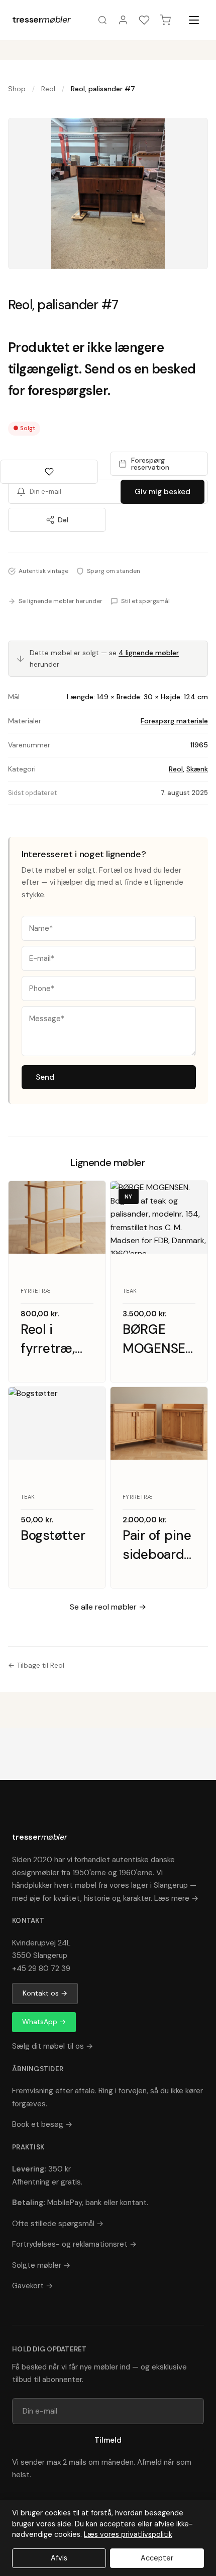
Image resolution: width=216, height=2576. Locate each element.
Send (45, 1077)
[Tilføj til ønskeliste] (49, 472)
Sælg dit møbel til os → (52, 2046)
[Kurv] (165, 20)
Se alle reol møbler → (108, 1607)
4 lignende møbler (149, 653)
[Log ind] (123, 20)
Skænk (197, 769)
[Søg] (102, 20)
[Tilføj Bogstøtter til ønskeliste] (89, 1404)
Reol (48, 89)
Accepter (157, 2558)
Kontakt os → (45, 1993)
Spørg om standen (114, 571)
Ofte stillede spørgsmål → (58, 2224)
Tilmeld (108, 2440)
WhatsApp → (44, 2022)
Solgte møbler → (41, 2265)
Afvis (59, 2558)
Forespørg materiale (174, 721)
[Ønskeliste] (144, 20)
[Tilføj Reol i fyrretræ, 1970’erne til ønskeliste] (89, 1198)
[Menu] (194, 20)
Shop (17, 89)
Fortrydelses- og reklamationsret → (74, 2244)
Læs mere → (176, 1898)
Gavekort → (32, 2286)
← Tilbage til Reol (36, 1665)
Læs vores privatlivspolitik (128, 2534)
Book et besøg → (42, 2124)
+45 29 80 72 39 (41, 1968)
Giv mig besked (163, 492)
